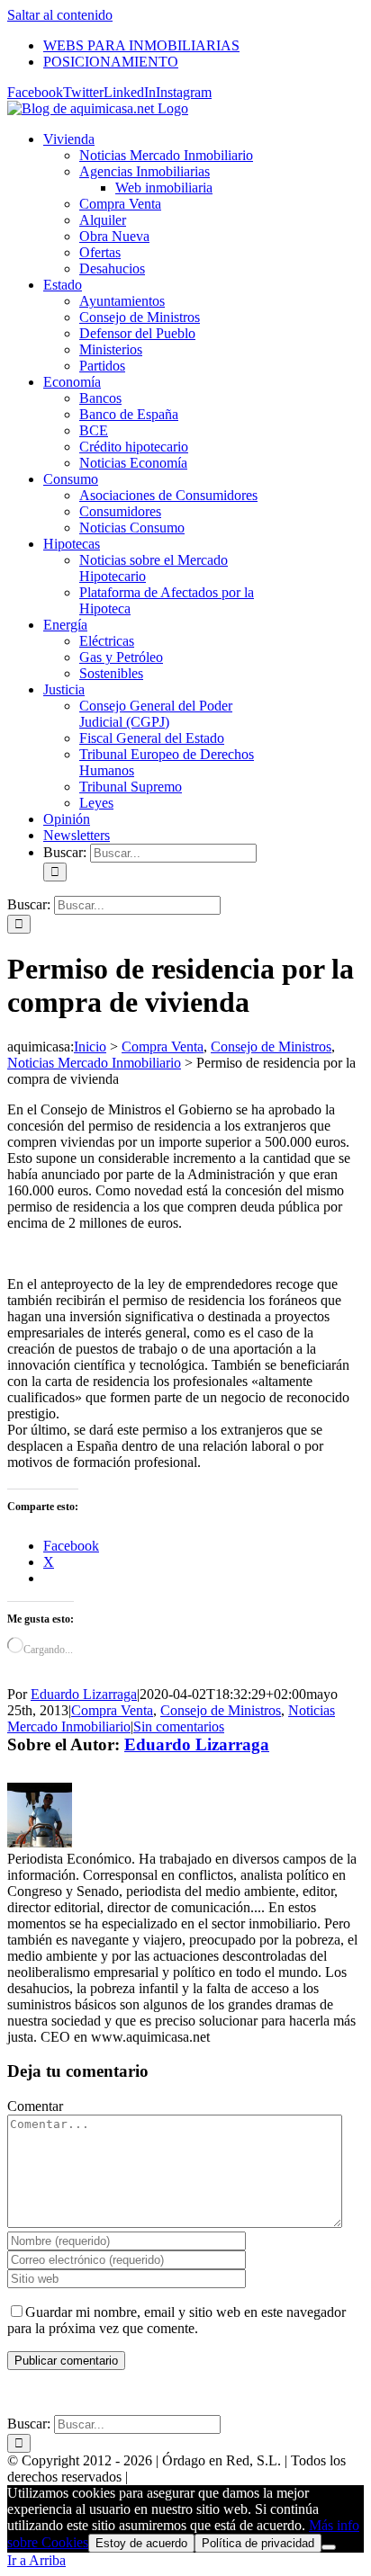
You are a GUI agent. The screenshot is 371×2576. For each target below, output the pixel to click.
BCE (94, 430)
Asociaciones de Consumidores (168, 495)
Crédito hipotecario (134, 447)
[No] (329, 2547)
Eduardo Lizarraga (84, 1694)
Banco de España (129, 414)
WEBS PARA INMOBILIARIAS (135, 2393)
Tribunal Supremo (131, 787)
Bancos (100, 398)
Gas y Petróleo (121, 657)
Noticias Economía (133, 463)
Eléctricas (107, 641)
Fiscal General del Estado (152, 738)
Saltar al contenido (60, 15)
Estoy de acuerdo (141, 2543)
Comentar (35, 2106)
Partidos (102, 366)
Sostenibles (111, 673)
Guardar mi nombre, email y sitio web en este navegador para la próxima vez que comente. (176, 2320)
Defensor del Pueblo (137, 333)
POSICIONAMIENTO (299, 2393)
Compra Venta (120, 204)
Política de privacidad (258, 2543)
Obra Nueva (114, 236)
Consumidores (120, 511)
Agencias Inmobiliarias (145, 171)
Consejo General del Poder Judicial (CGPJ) (156, 714)
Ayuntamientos (122, 301)
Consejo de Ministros (140, 317)
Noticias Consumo (132, 528)
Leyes (96, 803)
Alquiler (103, 220)
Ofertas (100, 252)
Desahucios (112, 268)
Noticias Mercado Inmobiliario (166, 155)
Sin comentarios (179, 1726)
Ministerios (111, 349)
